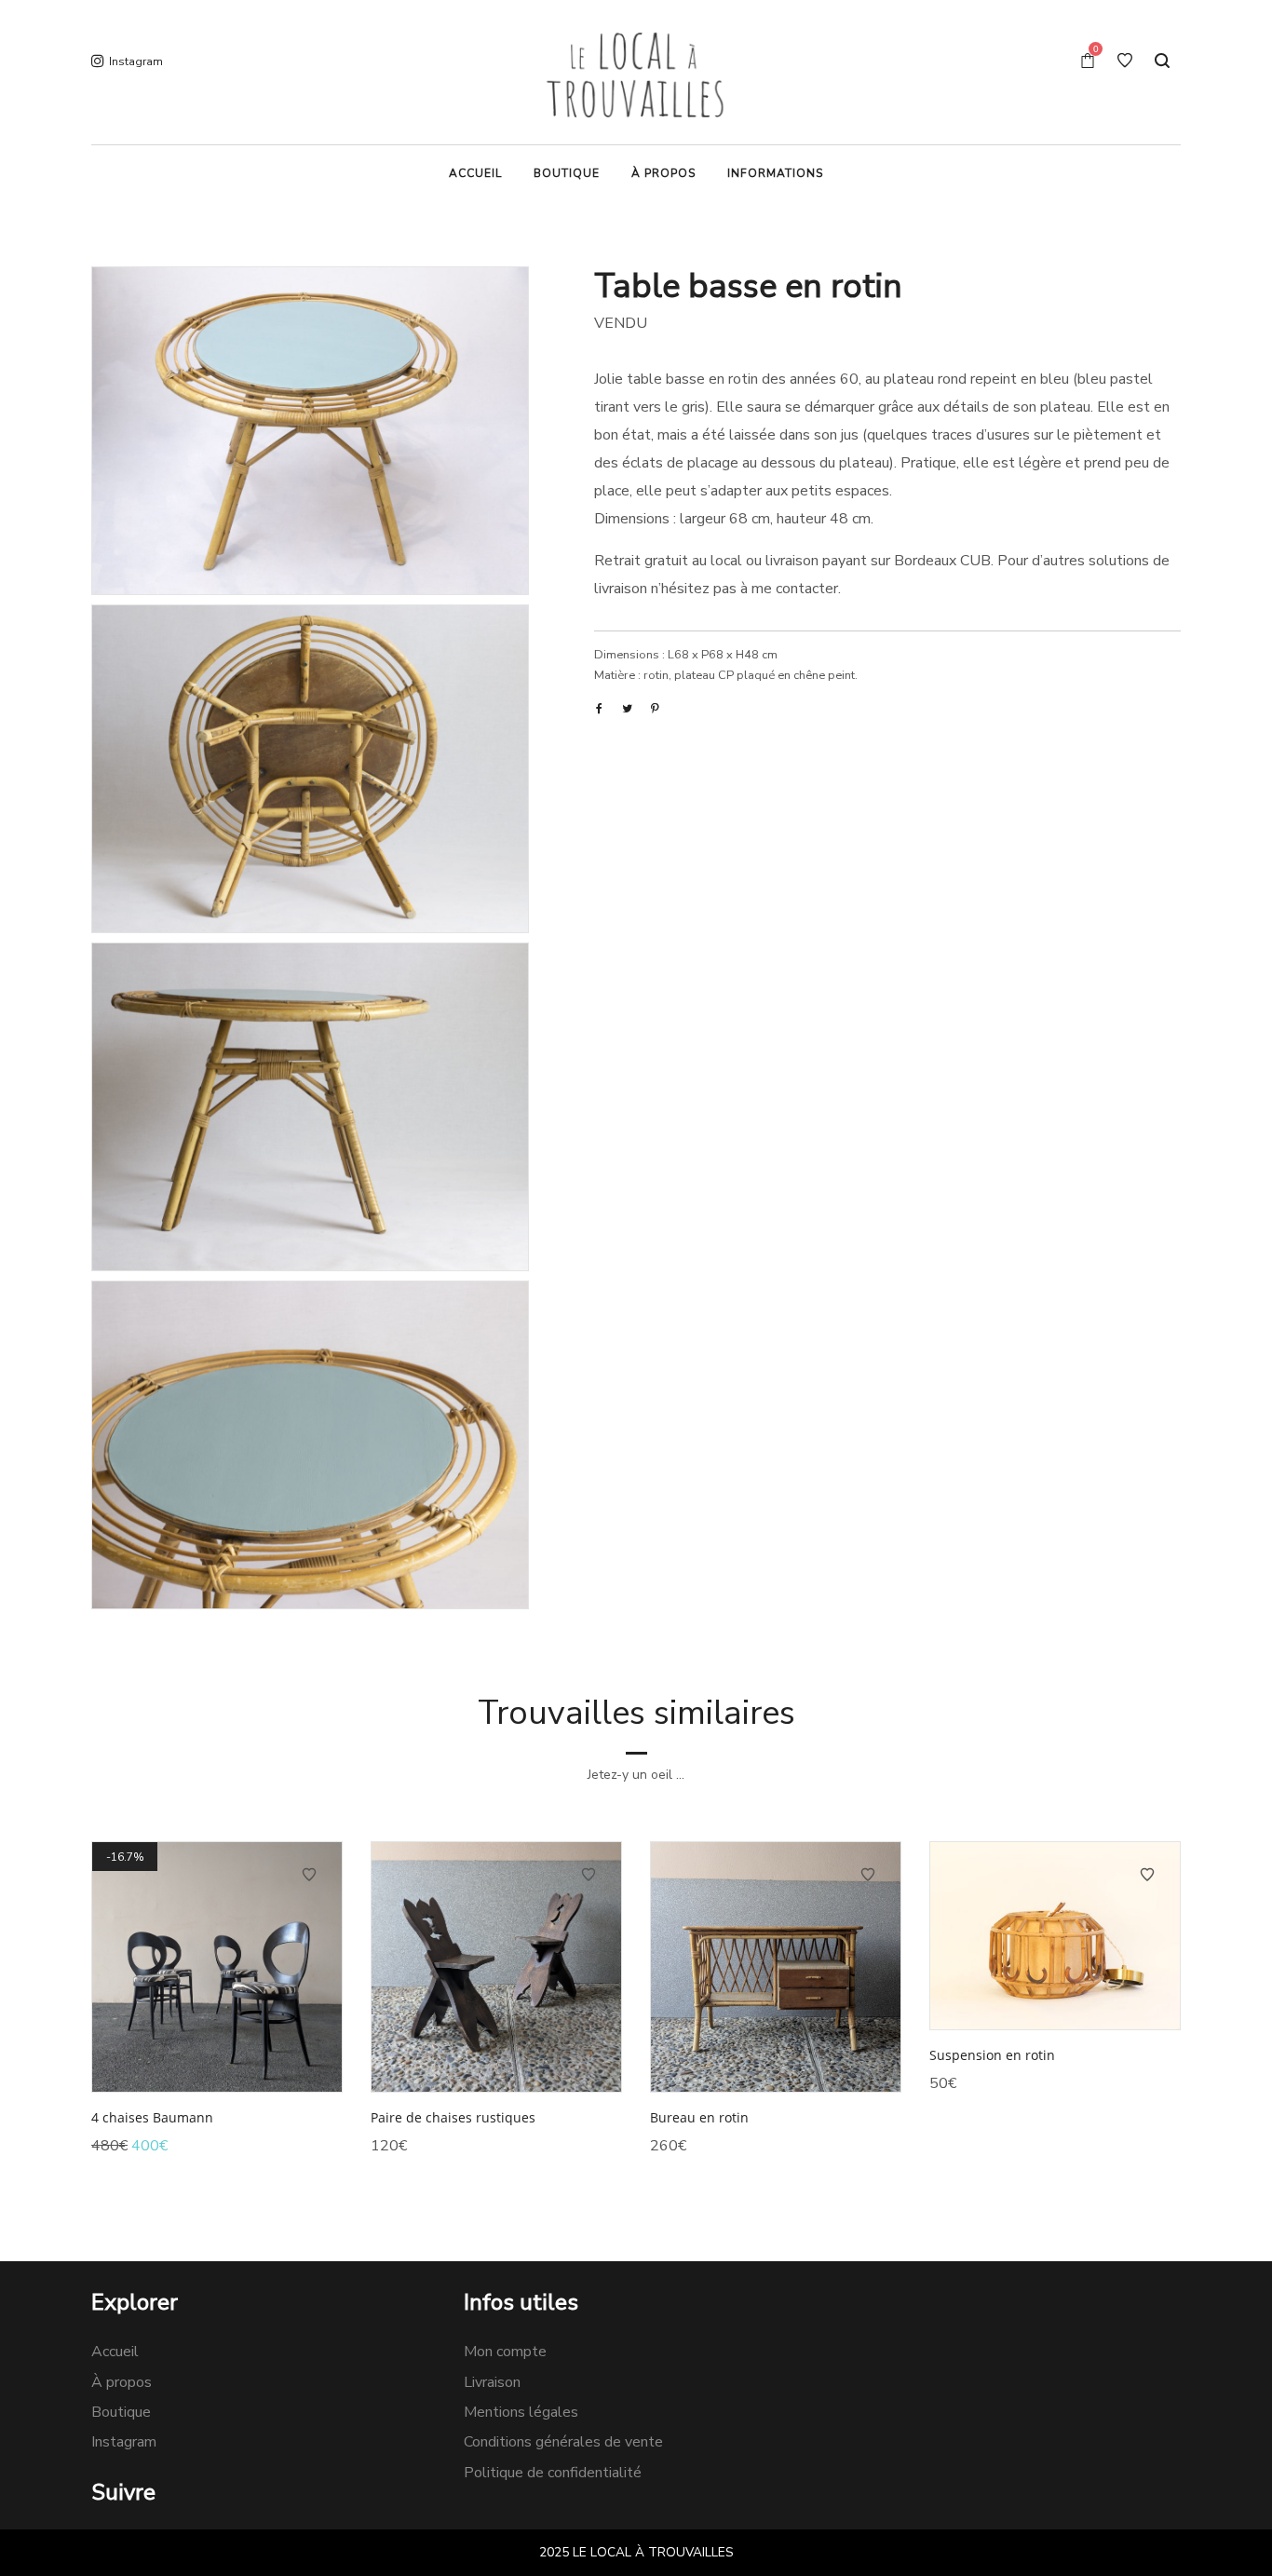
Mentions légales (521, 2412)
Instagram (124, 2442)
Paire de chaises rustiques (453, 2117)
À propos (122, 2382)
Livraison (492, 2382)
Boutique (121, 2412)
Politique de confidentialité (553, 2473)
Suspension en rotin (992, 2055)
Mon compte (505, 2352)
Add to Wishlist (309, 1875)
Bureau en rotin (699, 2117)
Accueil (115, 2352)
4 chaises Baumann (152, 2117)
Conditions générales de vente (563, 2442)
